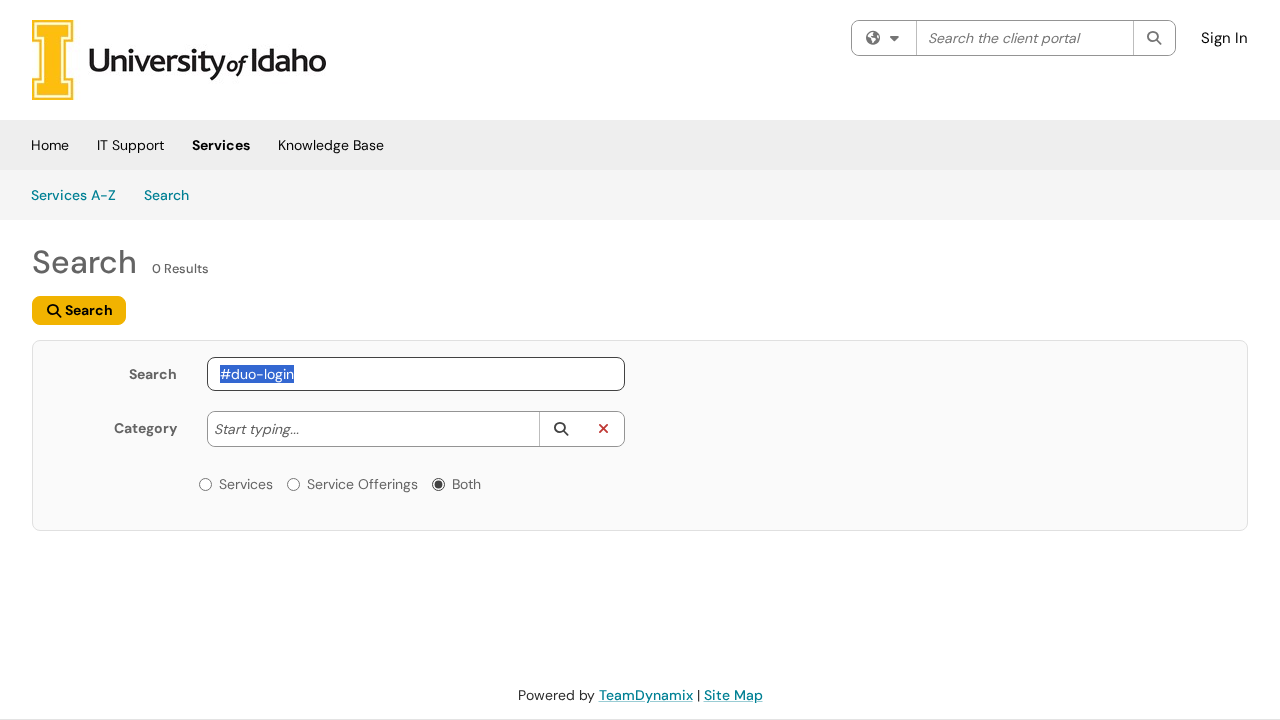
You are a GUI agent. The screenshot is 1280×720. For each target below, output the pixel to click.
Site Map (733, 695)
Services (221, 145)
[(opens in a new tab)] (179, 60)
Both (466, 484)
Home (50, 145)
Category (145, 428)
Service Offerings (362, 484)
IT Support (130, 145)
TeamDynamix (646, 695)
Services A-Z (73, 195)
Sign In (1224, 38)
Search (173, 194)
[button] (560, 429)
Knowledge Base (331, 145)
